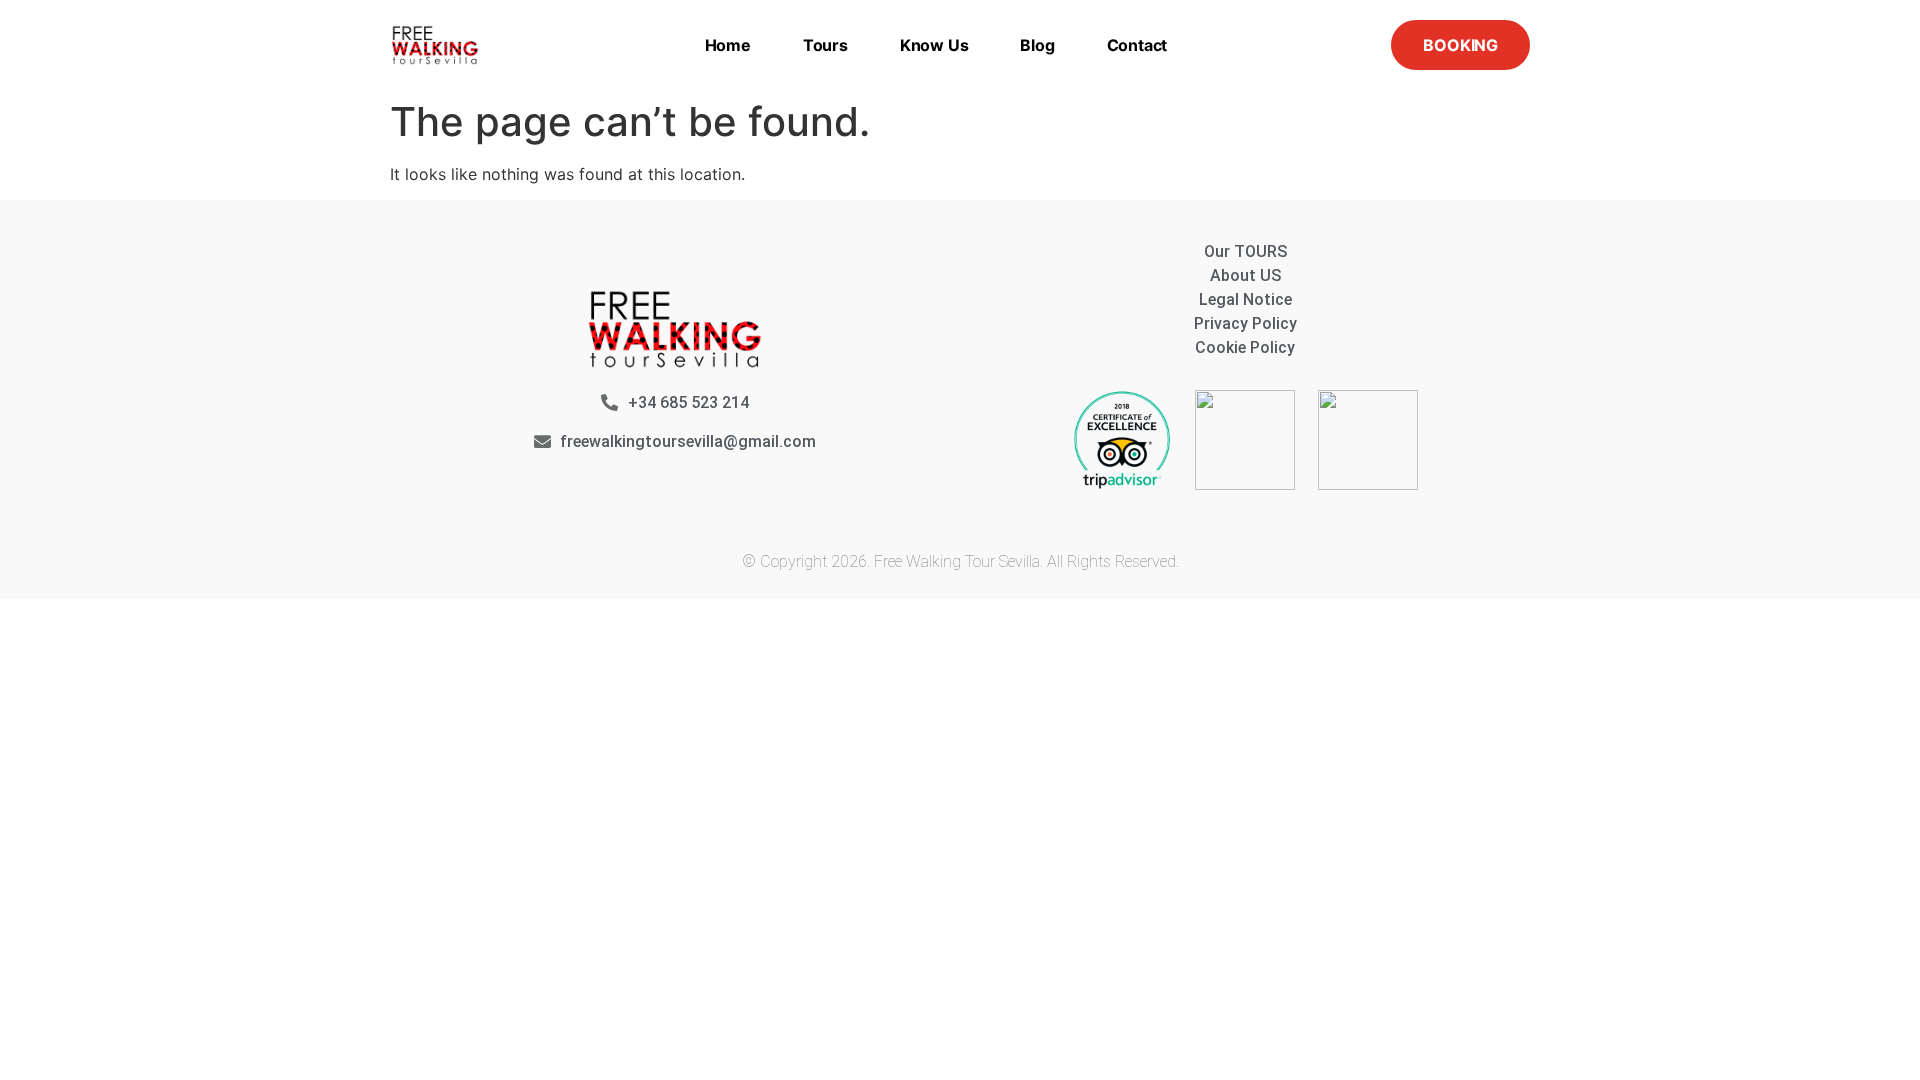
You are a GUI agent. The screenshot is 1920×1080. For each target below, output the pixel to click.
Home (728, 45)
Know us (934, 45)
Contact (1137, 45)
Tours (825, 45)
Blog (1037, 45)
